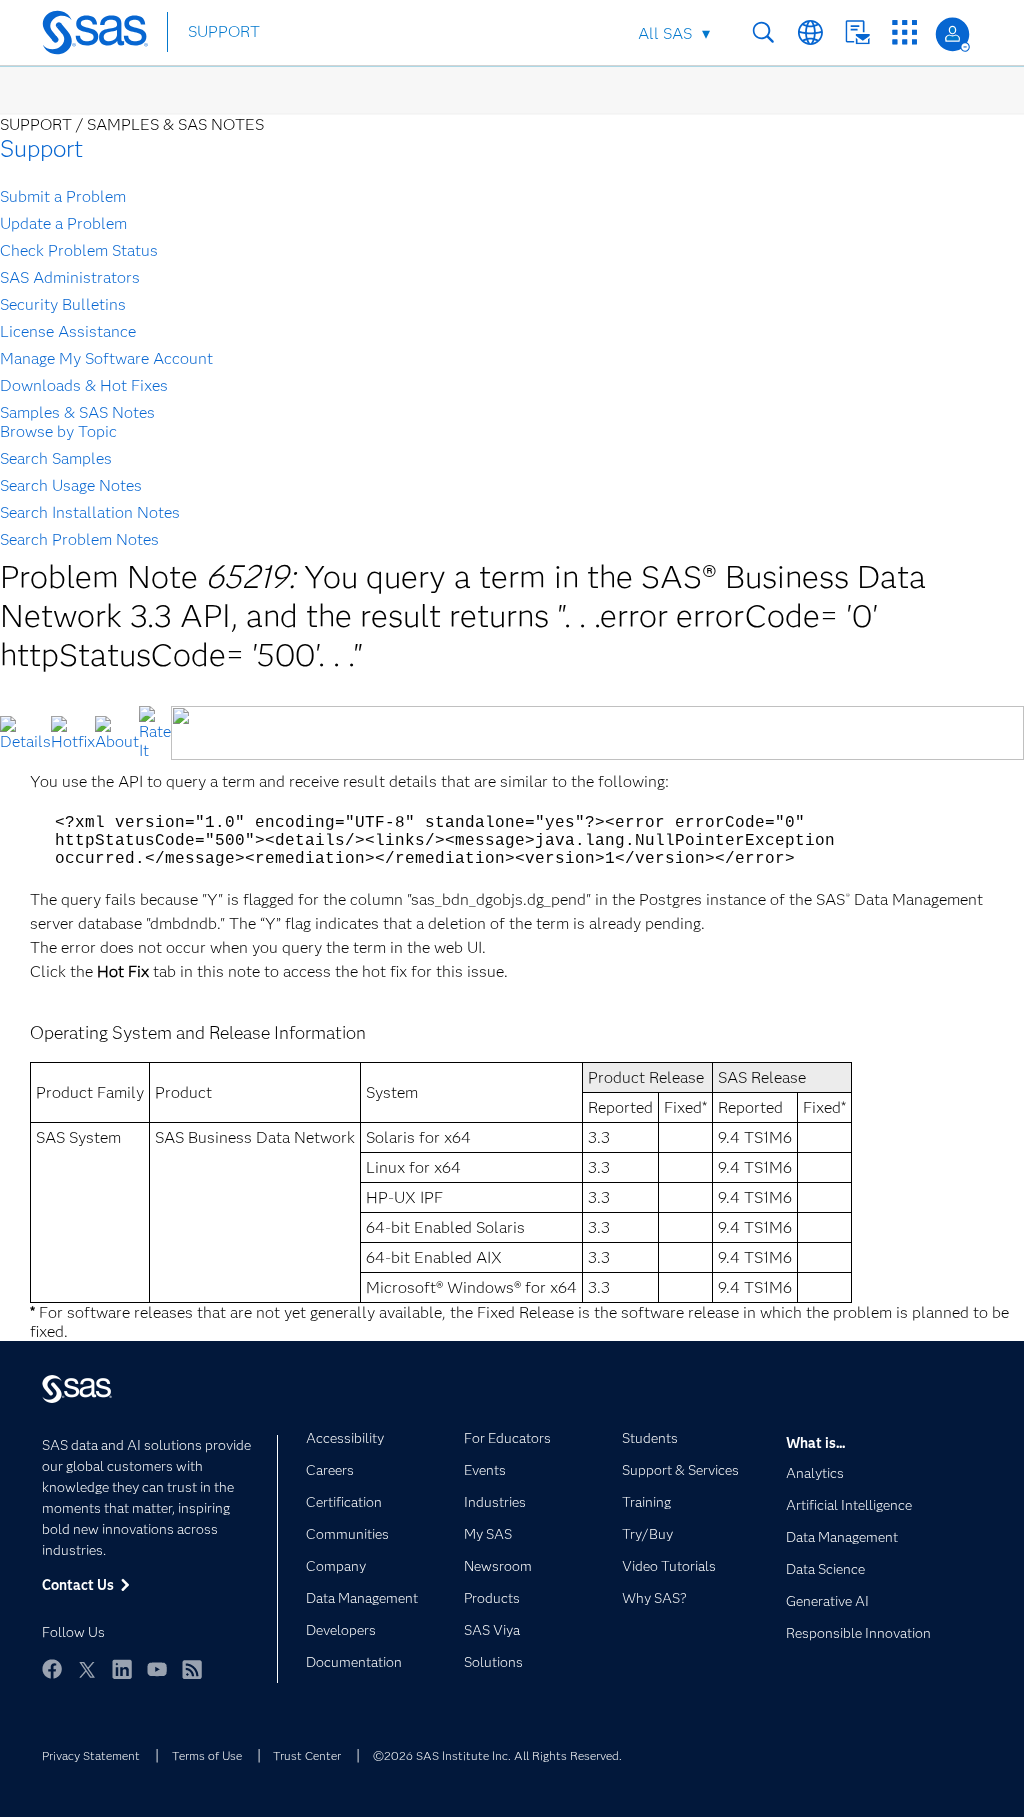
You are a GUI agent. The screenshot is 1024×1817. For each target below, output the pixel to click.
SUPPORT (224, 31)
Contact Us (857, 32)
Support (41, 148)
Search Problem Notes (79, 539)
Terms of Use (207, 1755)
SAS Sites (904, 32)
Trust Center (307, 1755)
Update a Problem (63, 223)
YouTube (157, 1669)
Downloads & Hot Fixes (84, 385)
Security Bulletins (63, 304)
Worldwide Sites (810, 32)
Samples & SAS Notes (77, 412)
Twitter (87, 1669)
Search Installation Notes (90, 512)
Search (763, 32)
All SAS (665, 33)
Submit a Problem (63, 196)
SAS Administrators (70, 277)
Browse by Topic (58, 431)
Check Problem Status (79, 250)
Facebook (52, 1669)
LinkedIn (122, 1669)
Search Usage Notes (71, 485)
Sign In (952, 34)
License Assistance (68, 331)
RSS (192, 1669)
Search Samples (56, 458)
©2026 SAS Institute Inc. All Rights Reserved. (497, 1755)
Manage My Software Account (106, 358)
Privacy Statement (91, 1755)
